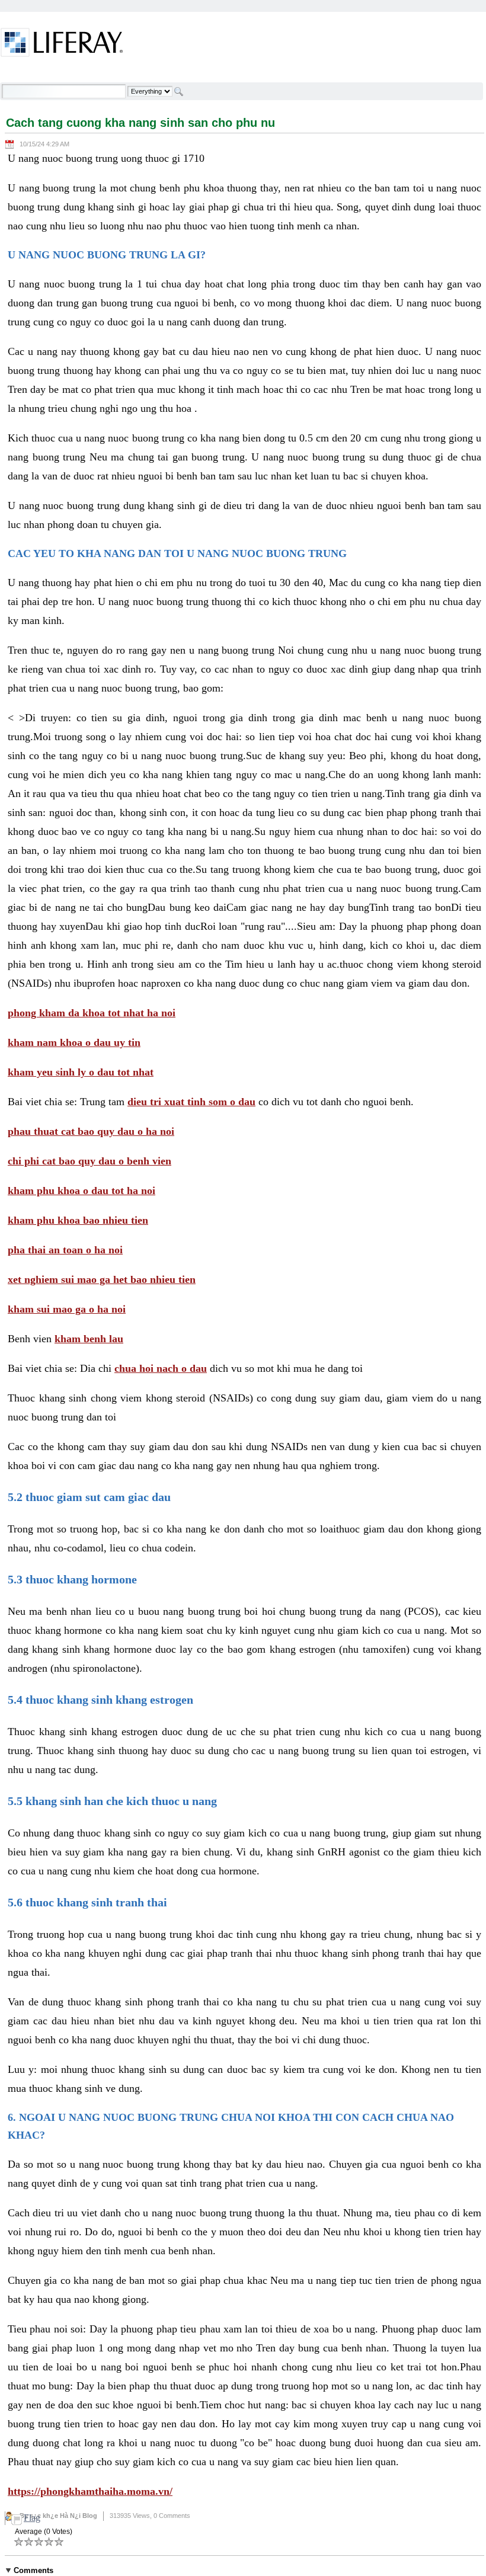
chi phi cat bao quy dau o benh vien (89, 1161)
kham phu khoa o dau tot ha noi (81, 1191)
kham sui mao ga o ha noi (67, 1309)
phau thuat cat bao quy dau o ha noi (91, 1131)
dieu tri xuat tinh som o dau (191, 1102)
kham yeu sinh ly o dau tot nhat (81, 1072)
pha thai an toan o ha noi (65, 1250)
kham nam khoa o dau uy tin (74, 1042)
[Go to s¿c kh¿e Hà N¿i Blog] (62, 44)
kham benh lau (89, 1339)
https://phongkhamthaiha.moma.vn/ (90, 2491)
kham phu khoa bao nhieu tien (78, 1220)
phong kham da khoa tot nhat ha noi (92, 1013)
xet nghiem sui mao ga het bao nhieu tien (102, 1279)
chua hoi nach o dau (161, 1368)
